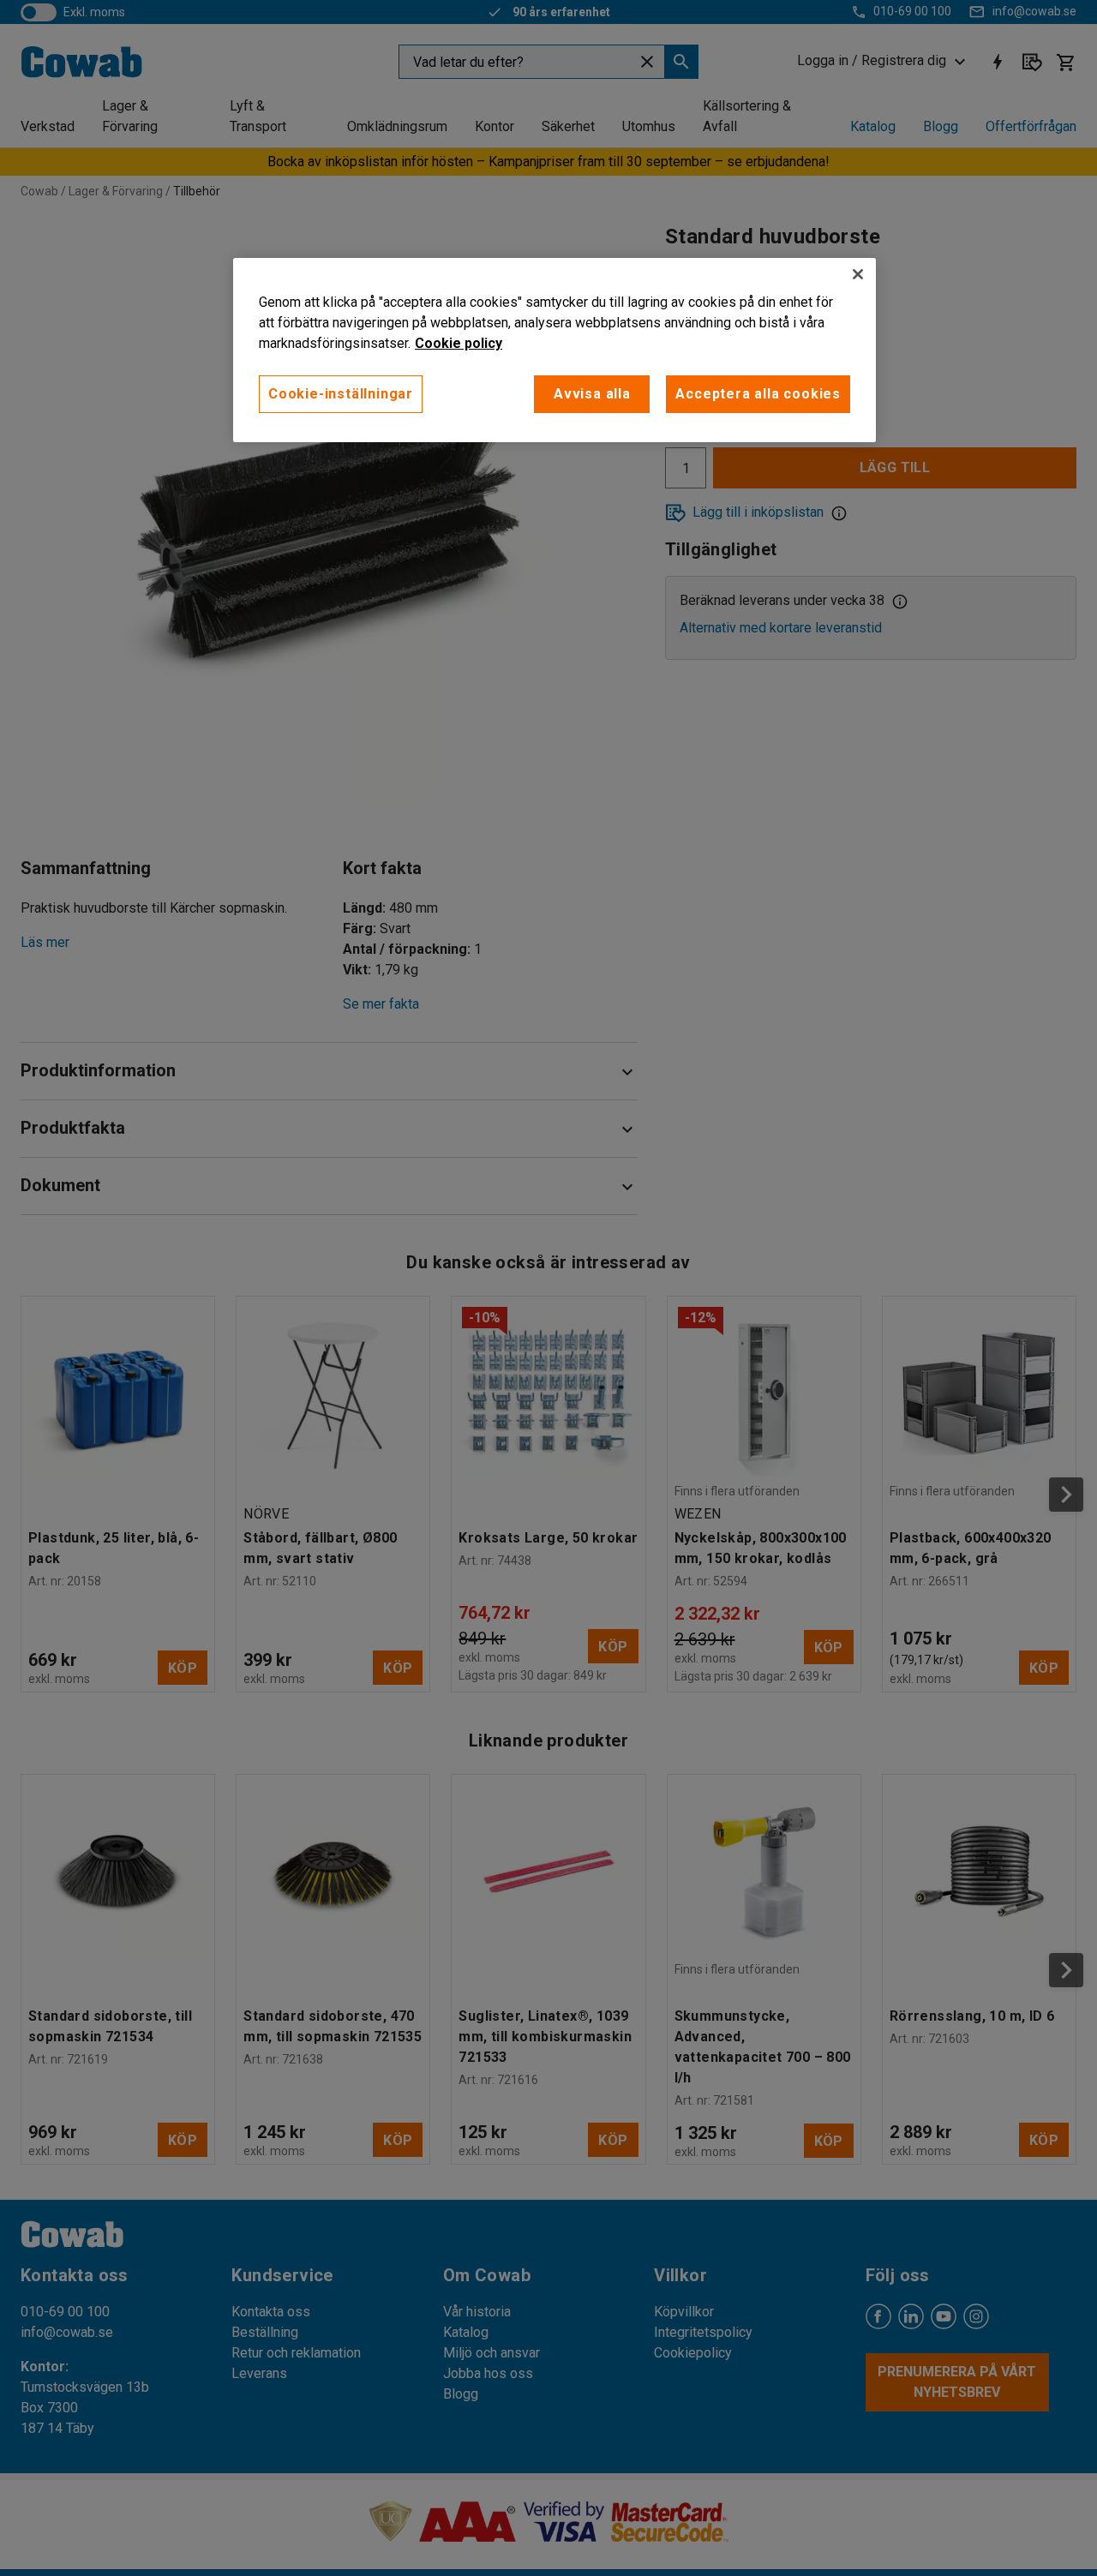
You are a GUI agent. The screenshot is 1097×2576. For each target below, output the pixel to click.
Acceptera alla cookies (758, 394)
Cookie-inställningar (341, 394)
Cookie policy (459, 343)
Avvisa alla (592, 394)
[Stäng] (858, 274)
